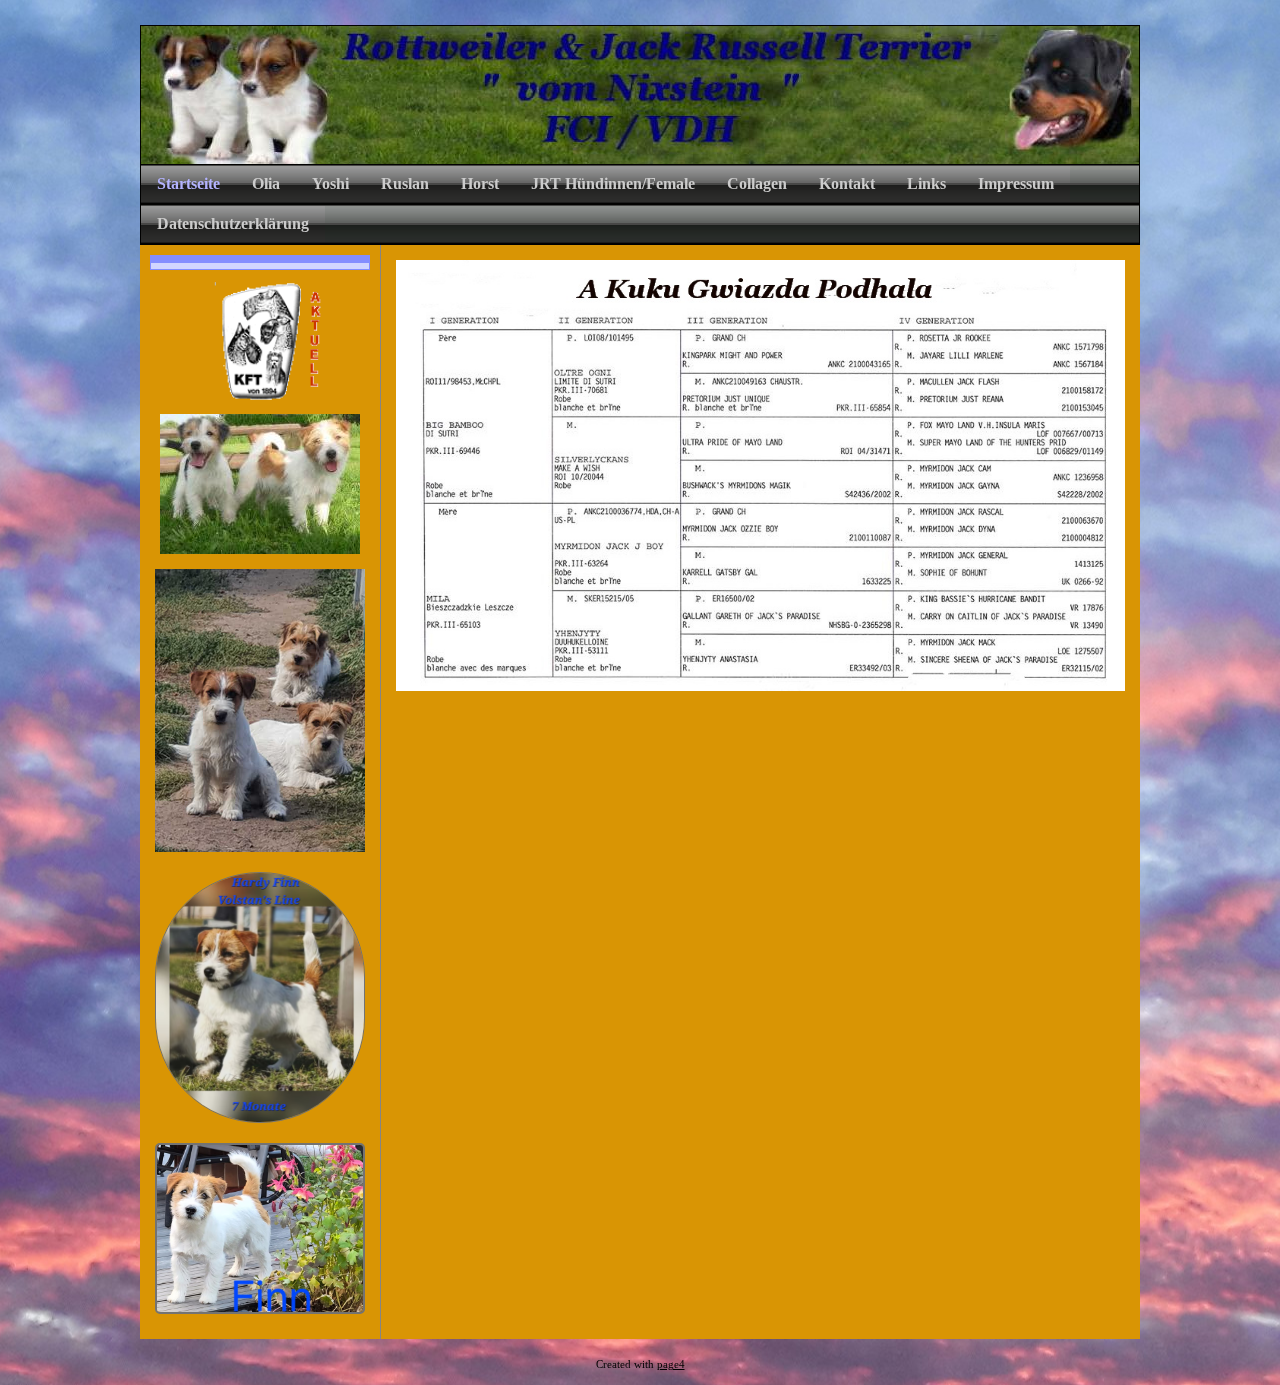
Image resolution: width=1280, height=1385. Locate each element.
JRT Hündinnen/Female (613, 183)
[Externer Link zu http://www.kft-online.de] (260, 398)
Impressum (1016, 183)
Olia (266, 183)
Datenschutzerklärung (233, 223)
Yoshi (330, 183)
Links (926, 183)
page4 (671, 1364)
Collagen (757, 183)
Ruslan (405, 183)
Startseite (188, 183)
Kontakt (847, 183)
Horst (480, 183)
